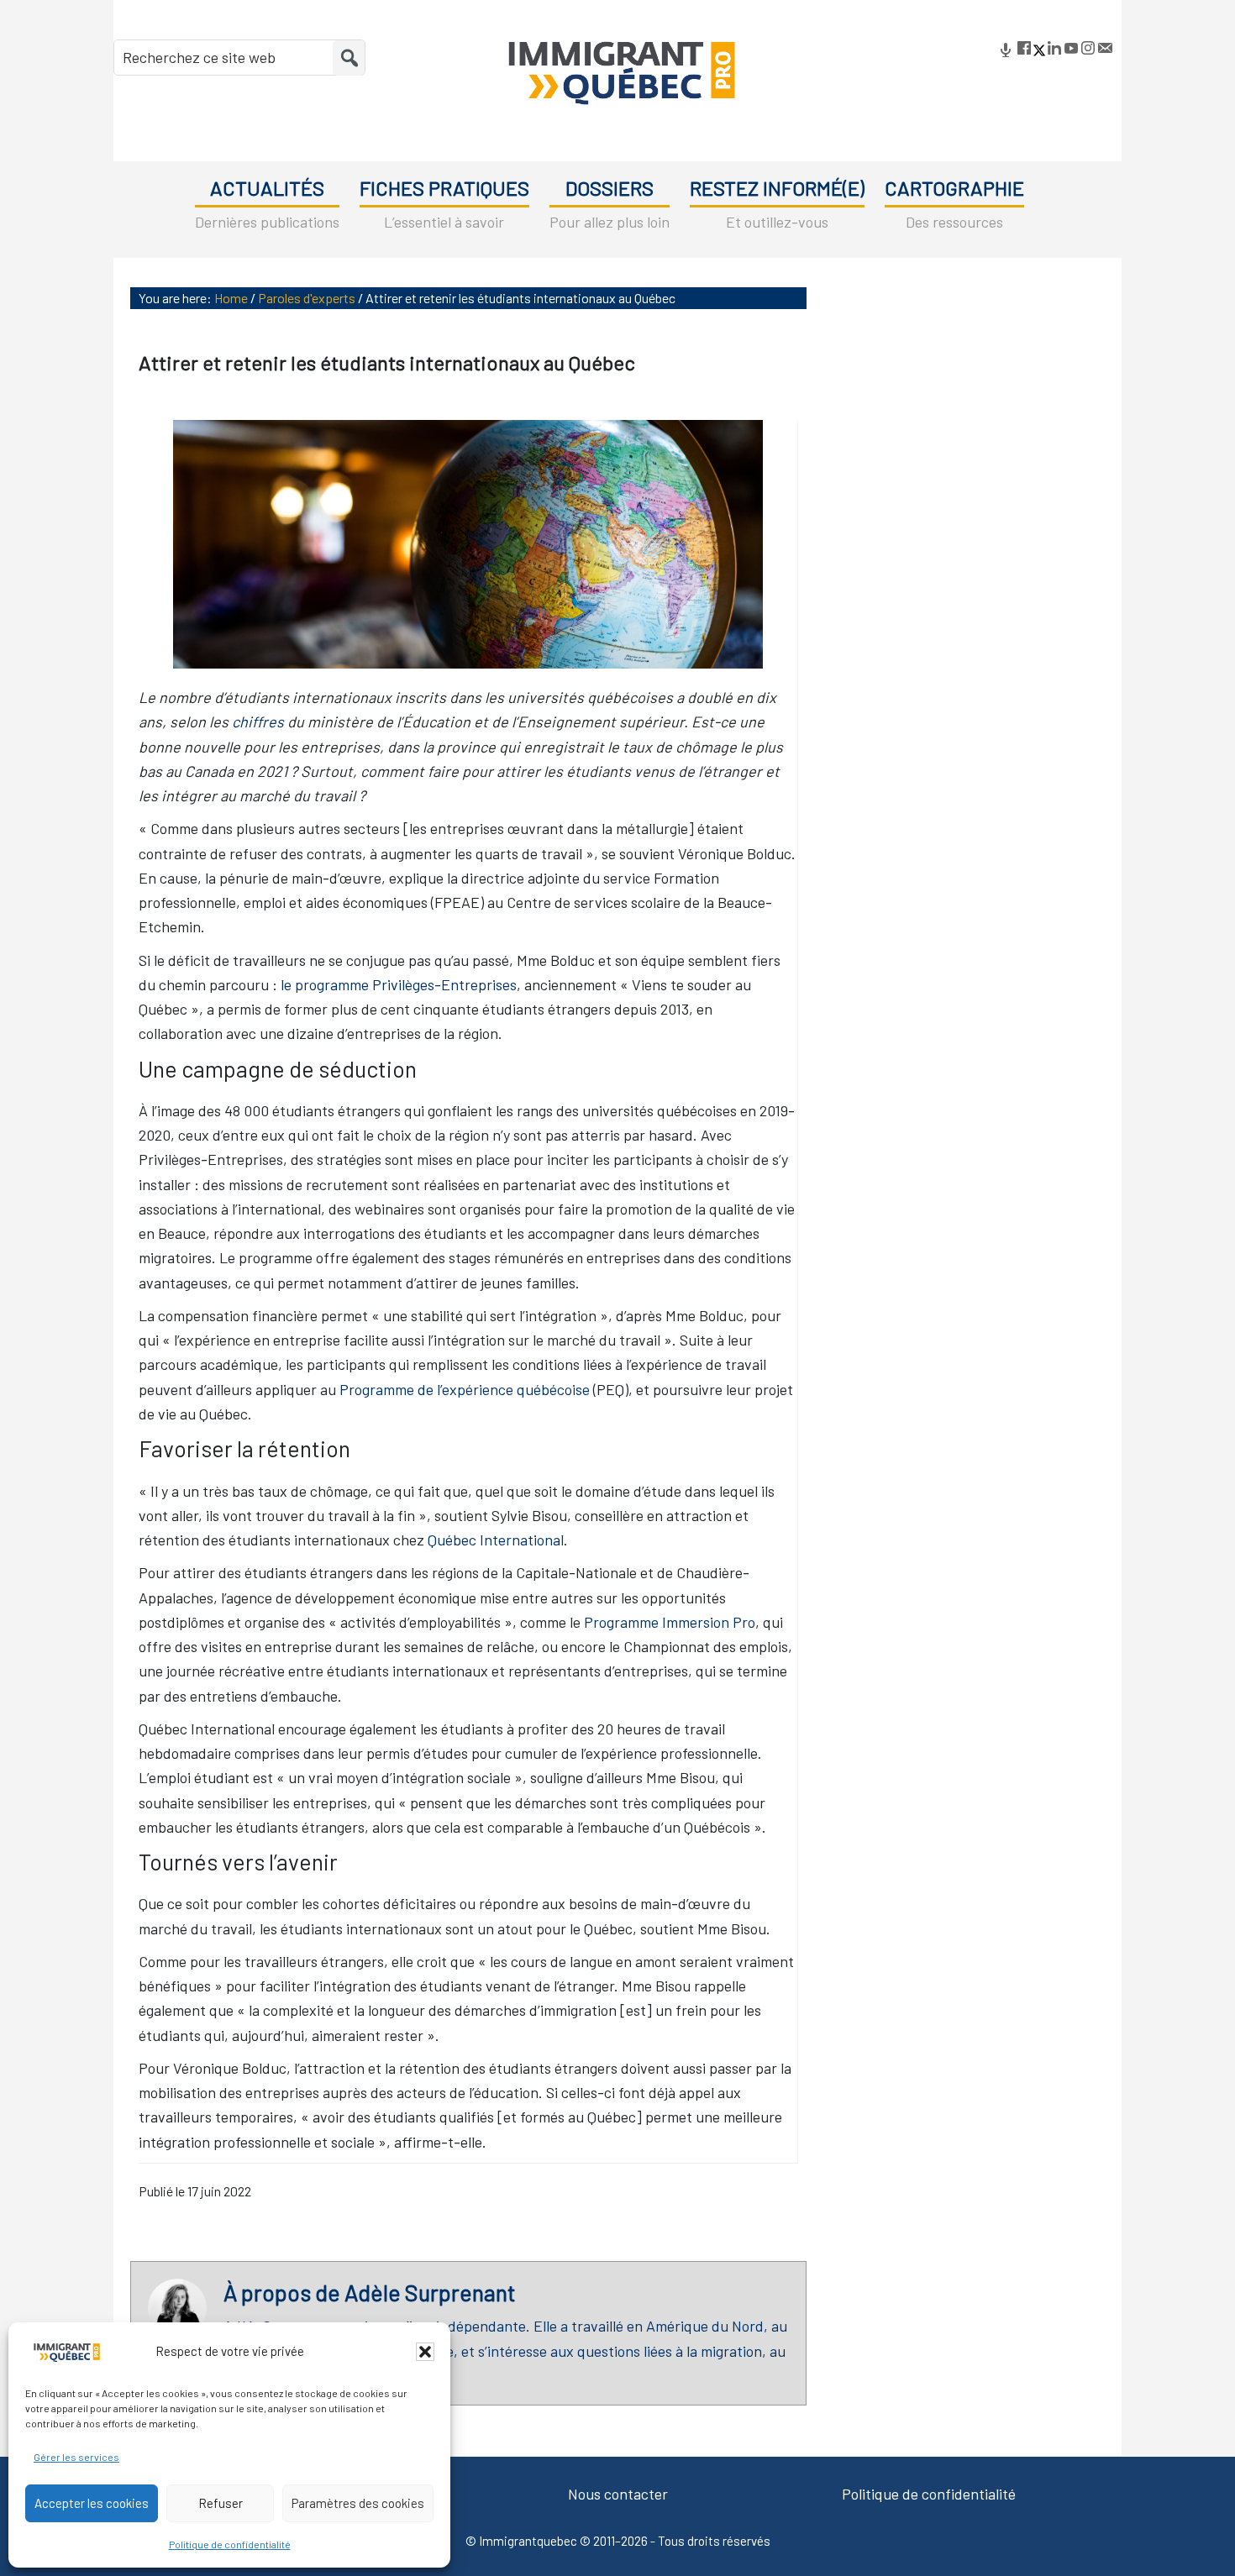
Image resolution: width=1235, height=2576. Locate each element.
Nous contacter (618, 2494)
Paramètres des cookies (358, 2503)
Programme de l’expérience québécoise (465, 1389)
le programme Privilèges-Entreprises (399, 984)
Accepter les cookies (92, 2503)
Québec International (496, 1540)
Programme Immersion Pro (670, 1622)
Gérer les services (76, 2457)
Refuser (221, 2503)
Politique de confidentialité (230, 2544)
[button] (425, 2352)
